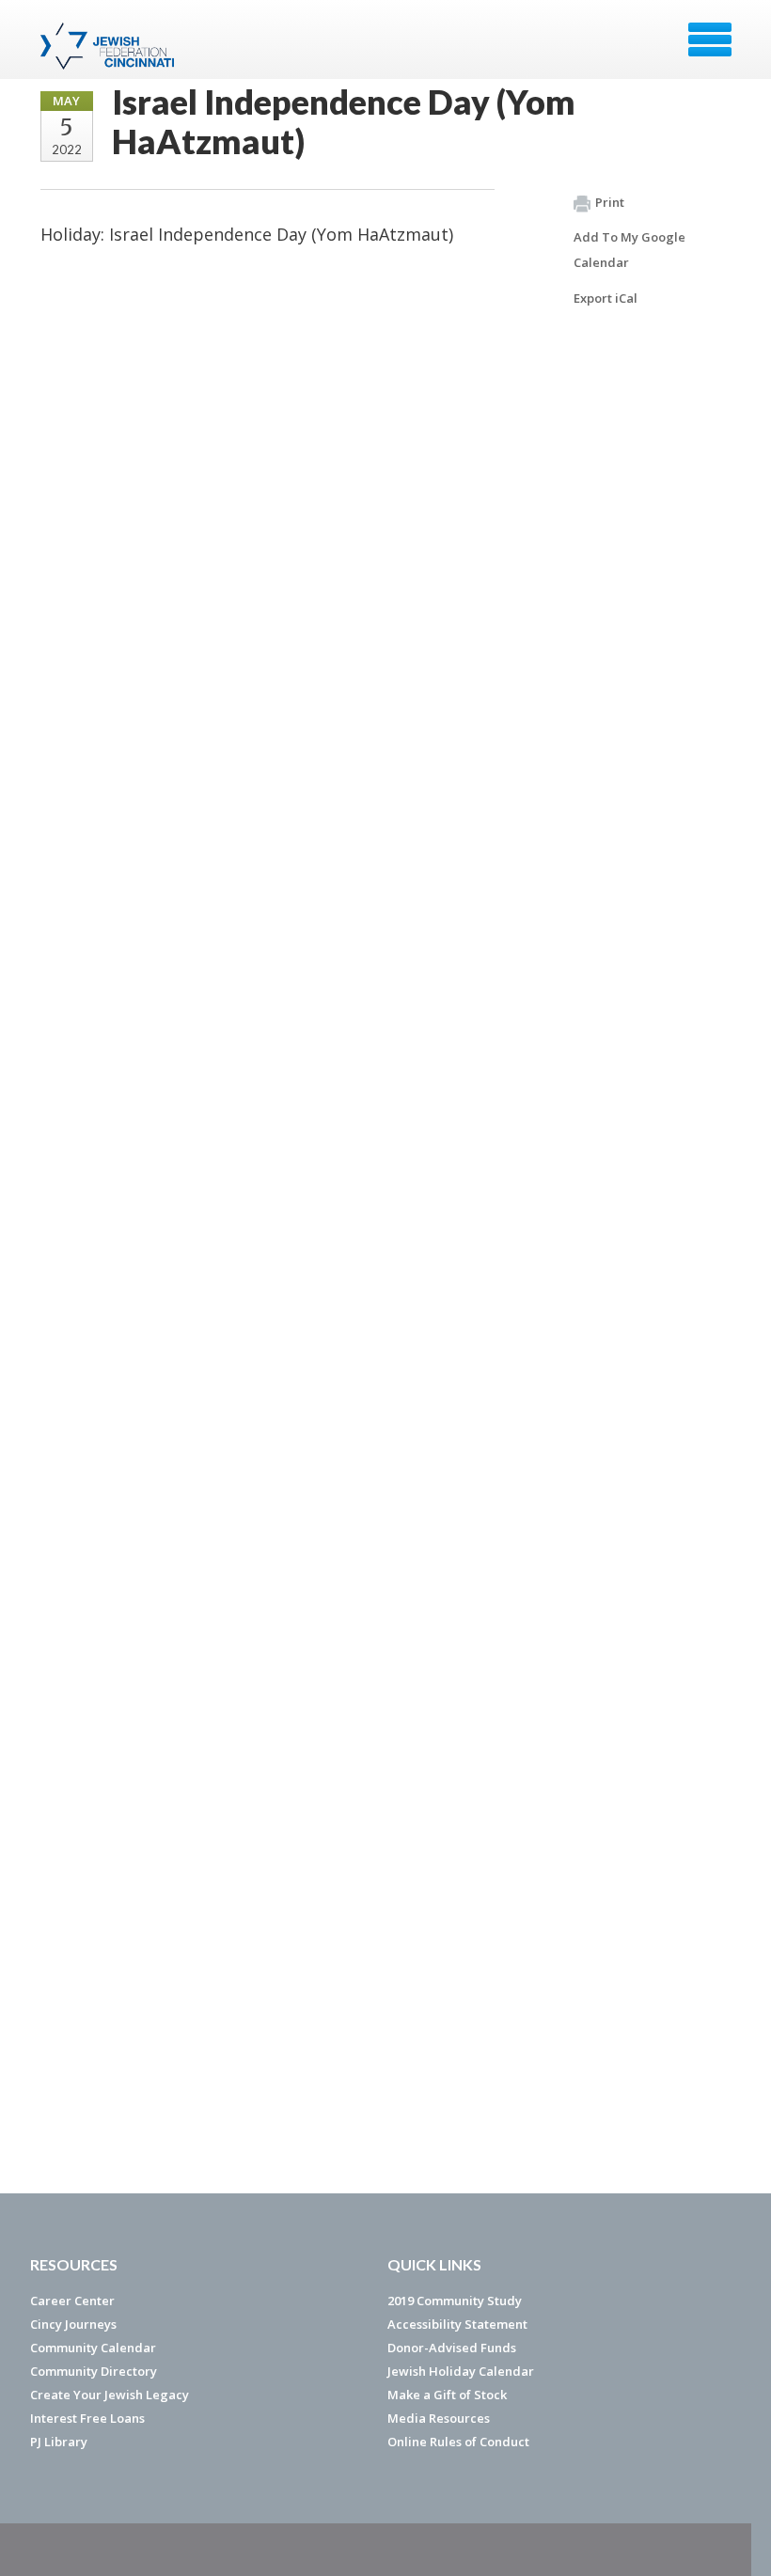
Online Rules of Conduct (458, 2442)
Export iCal (606, 298)
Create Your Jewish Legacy (110, 2395)
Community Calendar (93, 2348)
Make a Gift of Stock (447, 2395)
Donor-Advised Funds (452, 2348)
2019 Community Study (455, 2301)
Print (610, 202)
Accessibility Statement (457, 2324)
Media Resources (439, 2418)
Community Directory (94, 2371)
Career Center (72, 2301)
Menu (710, 39)
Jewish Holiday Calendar (461, 2371)
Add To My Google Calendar (629, 250)
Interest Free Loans (87, 2418)
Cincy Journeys (73, 2324)
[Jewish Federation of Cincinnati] (110, 46)
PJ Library (59, 2442)
